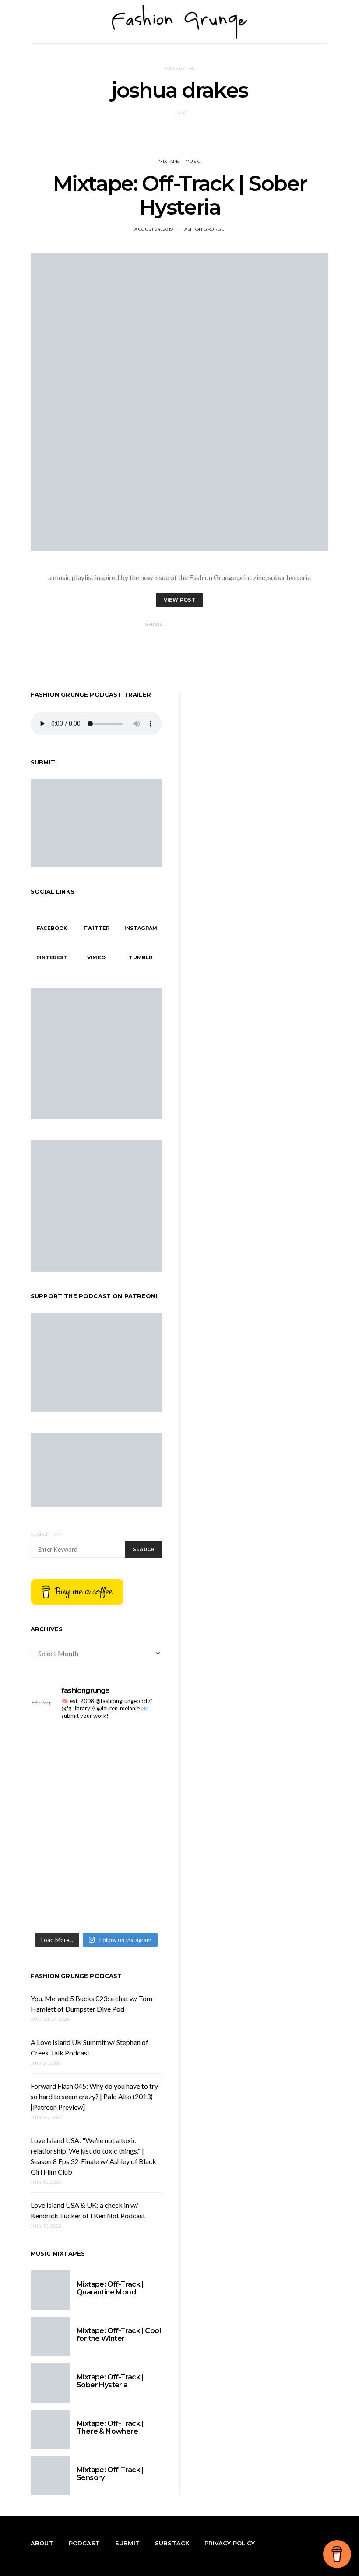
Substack (172, 2543)
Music (193, 161)
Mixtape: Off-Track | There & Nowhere (110, 2427)
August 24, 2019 (154, 229)
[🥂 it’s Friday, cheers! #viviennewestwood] (130, 1748)
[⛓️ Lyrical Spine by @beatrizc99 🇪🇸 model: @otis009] (130, 1907)
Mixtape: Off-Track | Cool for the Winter (119, 2335)
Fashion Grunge (203, 229)
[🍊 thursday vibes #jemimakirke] (130, 1788)
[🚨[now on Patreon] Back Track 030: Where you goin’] (62, 1867)
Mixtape (169, 161)
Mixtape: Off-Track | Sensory (110, 2474)
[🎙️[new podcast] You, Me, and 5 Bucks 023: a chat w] (62, 1788)
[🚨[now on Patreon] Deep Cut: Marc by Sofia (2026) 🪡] (130, 1867)
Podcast (84, 2543)
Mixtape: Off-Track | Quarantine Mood (110, 2288)
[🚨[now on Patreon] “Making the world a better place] (62, 1907)
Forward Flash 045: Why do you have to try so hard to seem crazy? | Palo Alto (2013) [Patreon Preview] (94, 2096)
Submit (127, 2543)
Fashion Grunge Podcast (76, 1976)
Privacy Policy (230, 2543)
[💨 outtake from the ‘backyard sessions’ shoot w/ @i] (130, 1828)
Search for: (46, 1534)
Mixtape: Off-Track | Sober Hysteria (180, 195)
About (42, 2543)
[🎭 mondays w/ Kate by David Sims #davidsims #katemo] (62, 1748)
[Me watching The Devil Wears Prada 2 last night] (62, 1828)
